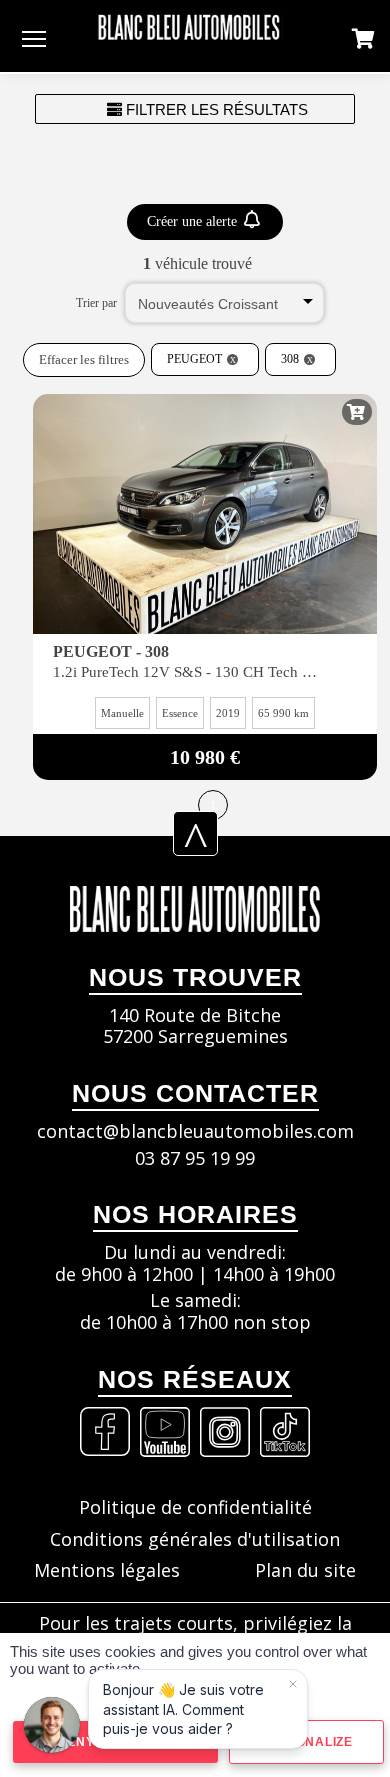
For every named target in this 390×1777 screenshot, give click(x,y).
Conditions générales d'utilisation (195, 1540)
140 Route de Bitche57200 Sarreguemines (195, 1026)
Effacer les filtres (84, 359)
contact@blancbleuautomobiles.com (195, 1132)
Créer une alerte (194, 221)
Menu (34, 38)
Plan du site (305, 1571)
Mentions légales (107, 1571)
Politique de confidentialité (195, 1508)
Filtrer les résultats (215, 109)
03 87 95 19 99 (195, 1159)
